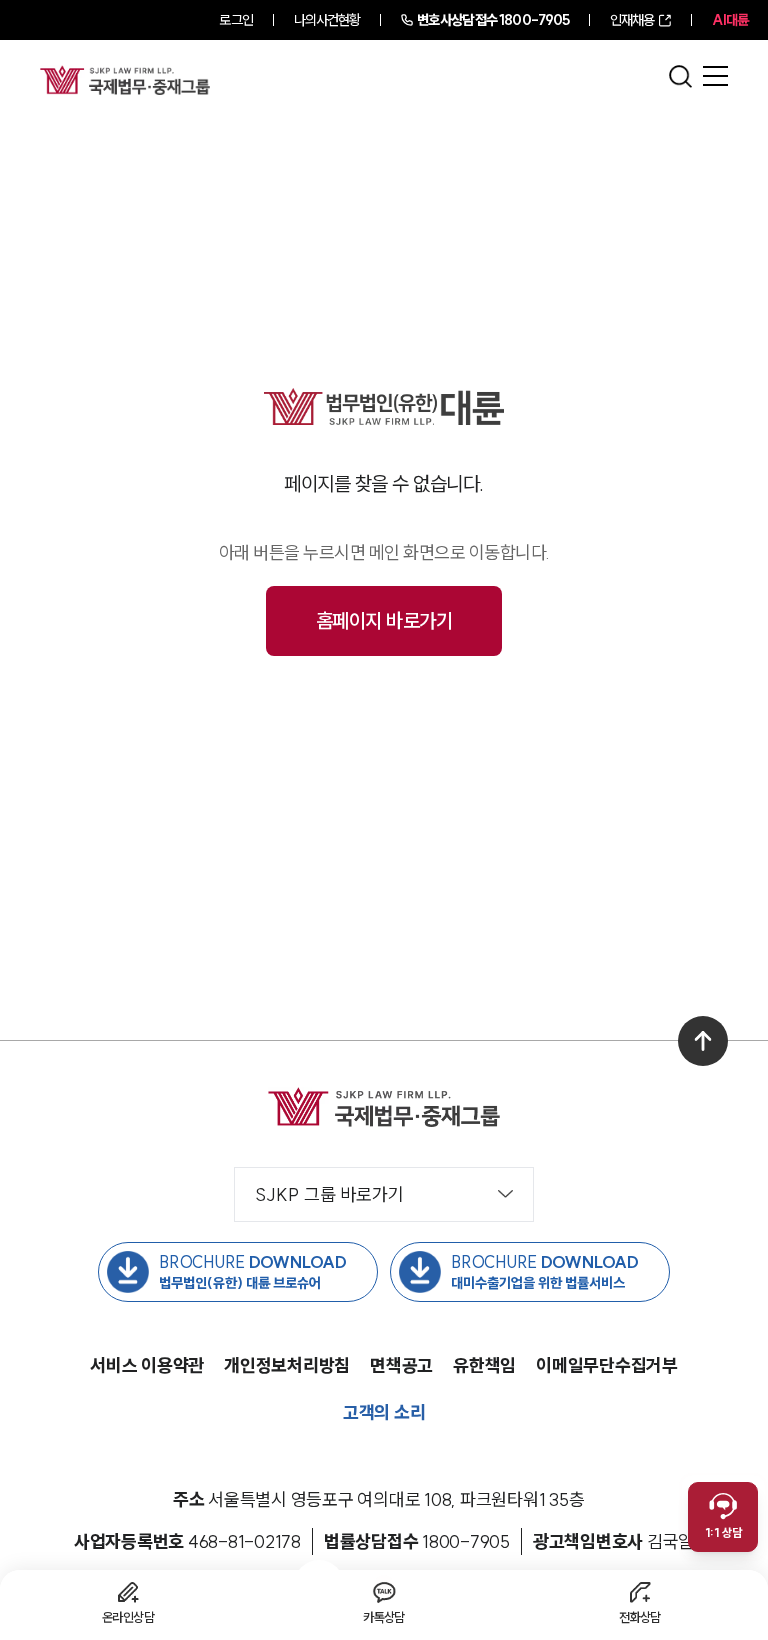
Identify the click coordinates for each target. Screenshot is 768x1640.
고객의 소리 (384, 1412)
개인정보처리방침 (287, 1365)
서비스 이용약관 (147, 1365)
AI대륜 (730, 20)
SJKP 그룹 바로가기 (329, 1194)
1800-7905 (493, 20)
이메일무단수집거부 (607, 1365)
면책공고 (401, 1365)
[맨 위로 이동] (703, 1041)
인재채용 (632, 20)
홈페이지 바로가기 (384, 620)
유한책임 (484, 1365)
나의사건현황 (327, 20)
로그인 (235, 20)
